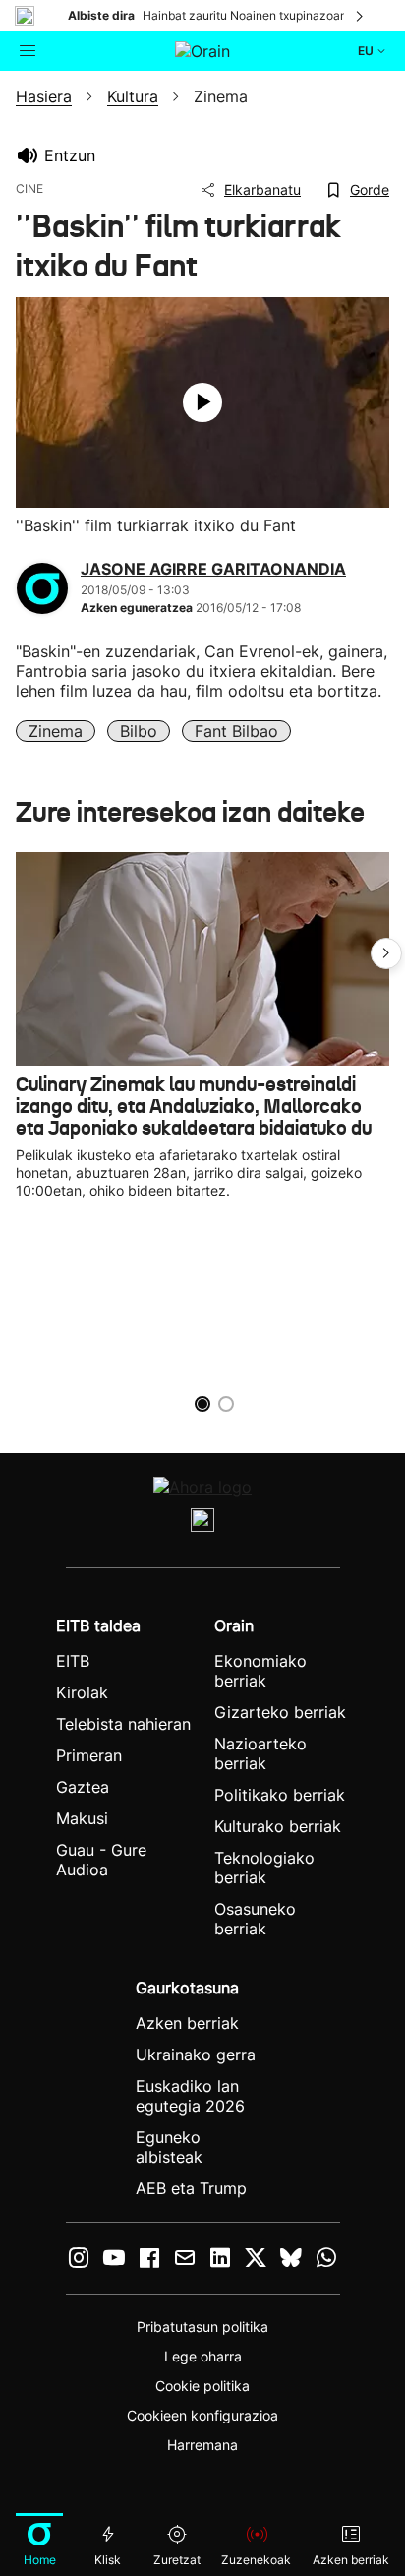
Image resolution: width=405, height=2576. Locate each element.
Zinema (56, 731)
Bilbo (139, 731)
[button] (386, 953)
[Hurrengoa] (361, 16)
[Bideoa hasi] (202, 402)
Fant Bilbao (236, 731)
